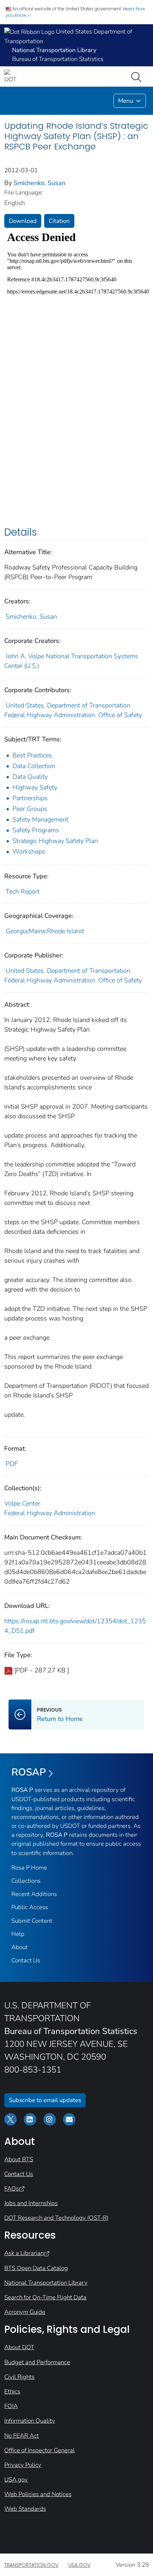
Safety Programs (36, 830)
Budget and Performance (37, 2362)
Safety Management (40, 819)
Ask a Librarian (24, 2253)
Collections (26, 1881)
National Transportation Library (46, 2283)
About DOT (19, 2347)
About (20, 1947)
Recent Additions (34, 1894)
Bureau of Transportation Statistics (58, 59)
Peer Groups (30, 809)
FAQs (12, 2189)
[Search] (138, 76)
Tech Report (23, 891)
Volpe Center (22, 1503)
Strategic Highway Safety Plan (55, 841)
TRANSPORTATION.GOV (31, 2565)
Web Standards (25, 2509)
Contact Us (26, 1960)
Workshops (29, 852)
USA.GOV (79, 2565)
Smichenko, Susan (39, 183)
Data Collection (34, 766)
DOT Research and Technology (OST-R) (56, 2218)
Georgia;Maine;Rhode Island (45, 931)
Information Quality (30, 2421)
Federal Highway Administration (50, 1513)
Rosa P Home (29, 1868)
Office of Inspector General (39, 2450)
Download (23, 221)
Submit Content (32, 1921)
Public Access (30, 1907)
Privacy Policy (23, 2465)
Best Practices (32, 755)
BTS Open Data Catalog (36, 2268)
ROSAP (29, 1772)
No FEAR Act (22, 2436)
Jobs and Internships (31, 2203)
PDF (12, 1464)
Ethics (12, 2391)
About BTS (19, 2159)
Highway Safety (35, 787)
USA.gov (16, 2480)
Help (18, 1934)
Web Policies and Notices (38, 2494)
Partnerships (30, 798)
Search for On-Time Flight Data (45, 2297)
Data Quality (30, 777)
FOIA (11, 2406)
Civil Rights (19, 2377)
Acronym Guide (25, 2312)
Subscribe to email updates (45, 2100)
